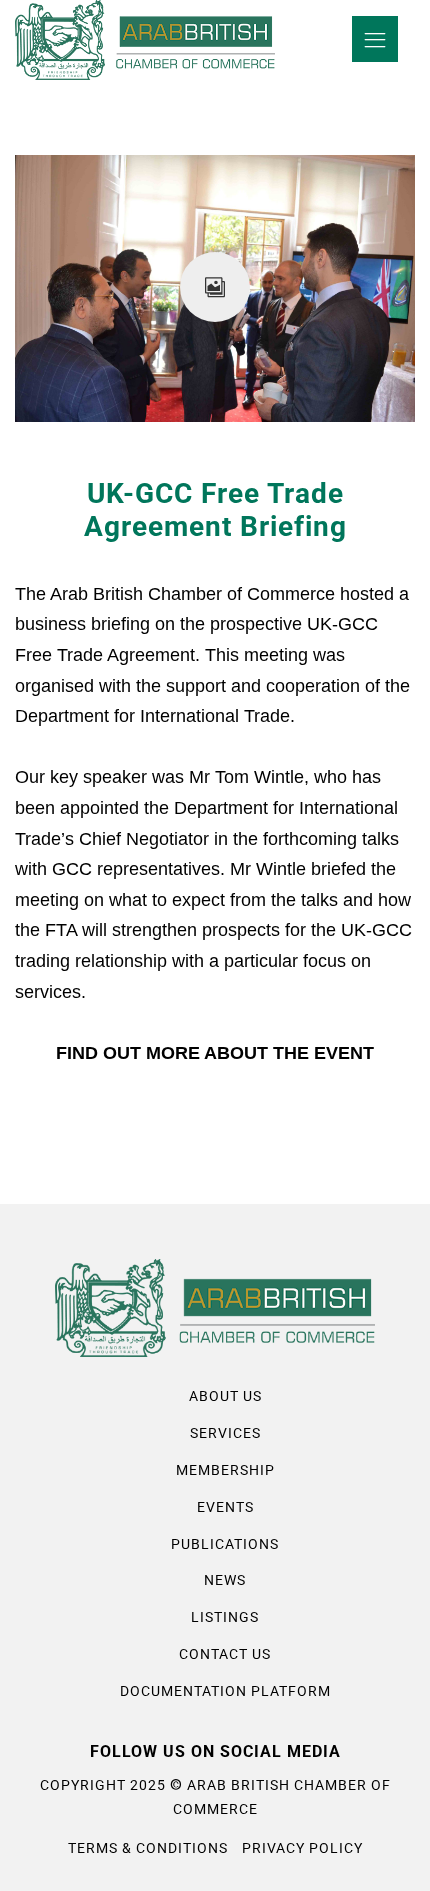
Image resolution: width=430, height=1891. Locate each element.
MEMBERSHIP (225, 1470)
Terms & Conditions (148, 1848)
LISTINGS (225, 1617)
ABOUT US (225, 1396)
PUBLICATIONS (225, 1544)
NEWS (225, 1580)
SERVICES (225, 1433)
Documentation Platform (225, 1691)
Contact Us (225, 1654)
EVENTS (225, 1507)
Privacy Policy (302, 1848)
